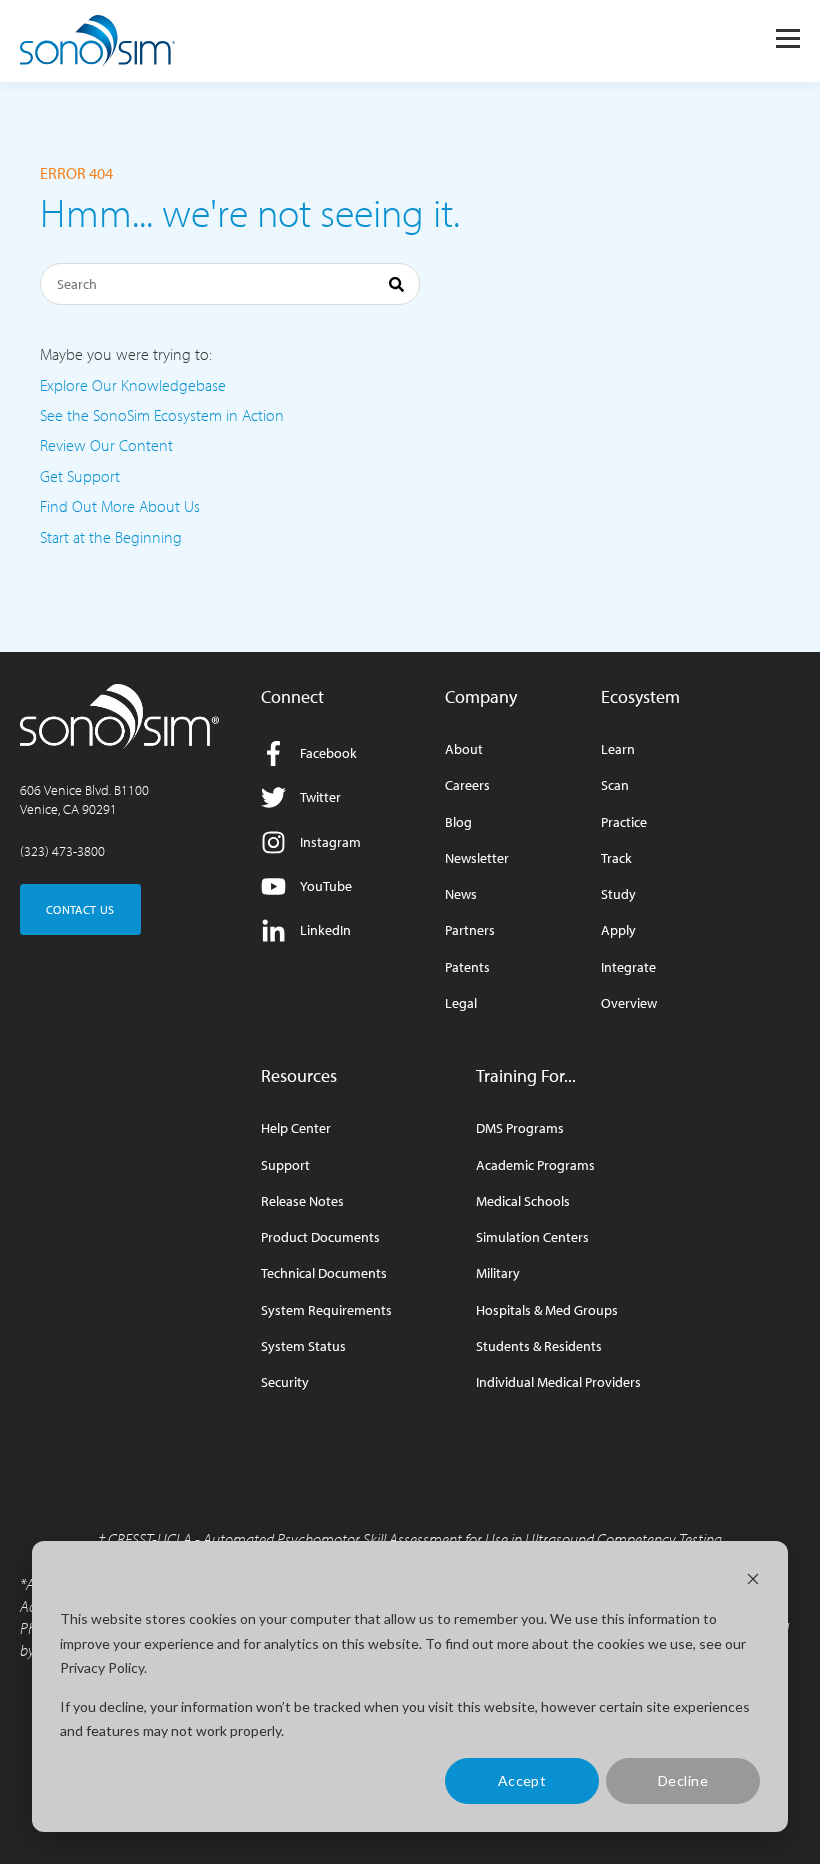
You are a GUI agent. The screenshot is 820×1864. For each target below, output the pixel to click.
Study (618, 894)
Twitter (320, 797)
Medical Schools (523, 1201)
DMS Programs (520, 1128)
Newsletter (477, 858)
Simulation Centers (532, 1237)
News (461, 894)
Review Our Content (106, 445)
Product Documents (320, 1237)
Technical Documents (324, 1273)
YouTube (326, 886)
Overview (629, 1003)
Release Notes (302, 1201)
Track (616, 858)
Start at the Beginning (111, 537)
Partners (470, 930)
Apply (618, 930)
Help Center (296, 1128)
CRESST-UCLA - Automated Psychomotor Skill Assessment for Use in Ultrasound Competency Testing (415, 1539)
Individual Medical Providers (558, 1382)
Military (498, 1273)
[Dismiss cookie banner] (753, 1581)
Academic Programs (535, 1165)
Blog (458, 822)
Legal (461, 1003)
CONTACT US (80, 909)
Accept (522, 1780)
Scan (615, 785)
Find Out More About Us (120, 506)
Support (285, 1165)
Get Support (80, 476)
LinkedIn (325, 930)
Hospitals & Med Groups (547, 1310)
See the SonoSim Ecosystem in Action (162, 415)
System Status (303, 1346)
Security (285, 1382)
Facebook (328, 753)
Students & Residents (539, 1346)
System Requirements (326, 1310)
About (464, 749)
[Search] (396, 287)
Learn (618, 749)
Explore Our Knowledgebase (133, 385)
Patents (467, 967)
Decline (683, 1780)
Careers (467, 785)
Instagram (330, 842)
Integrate (628, 967)
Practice (624, 822)
